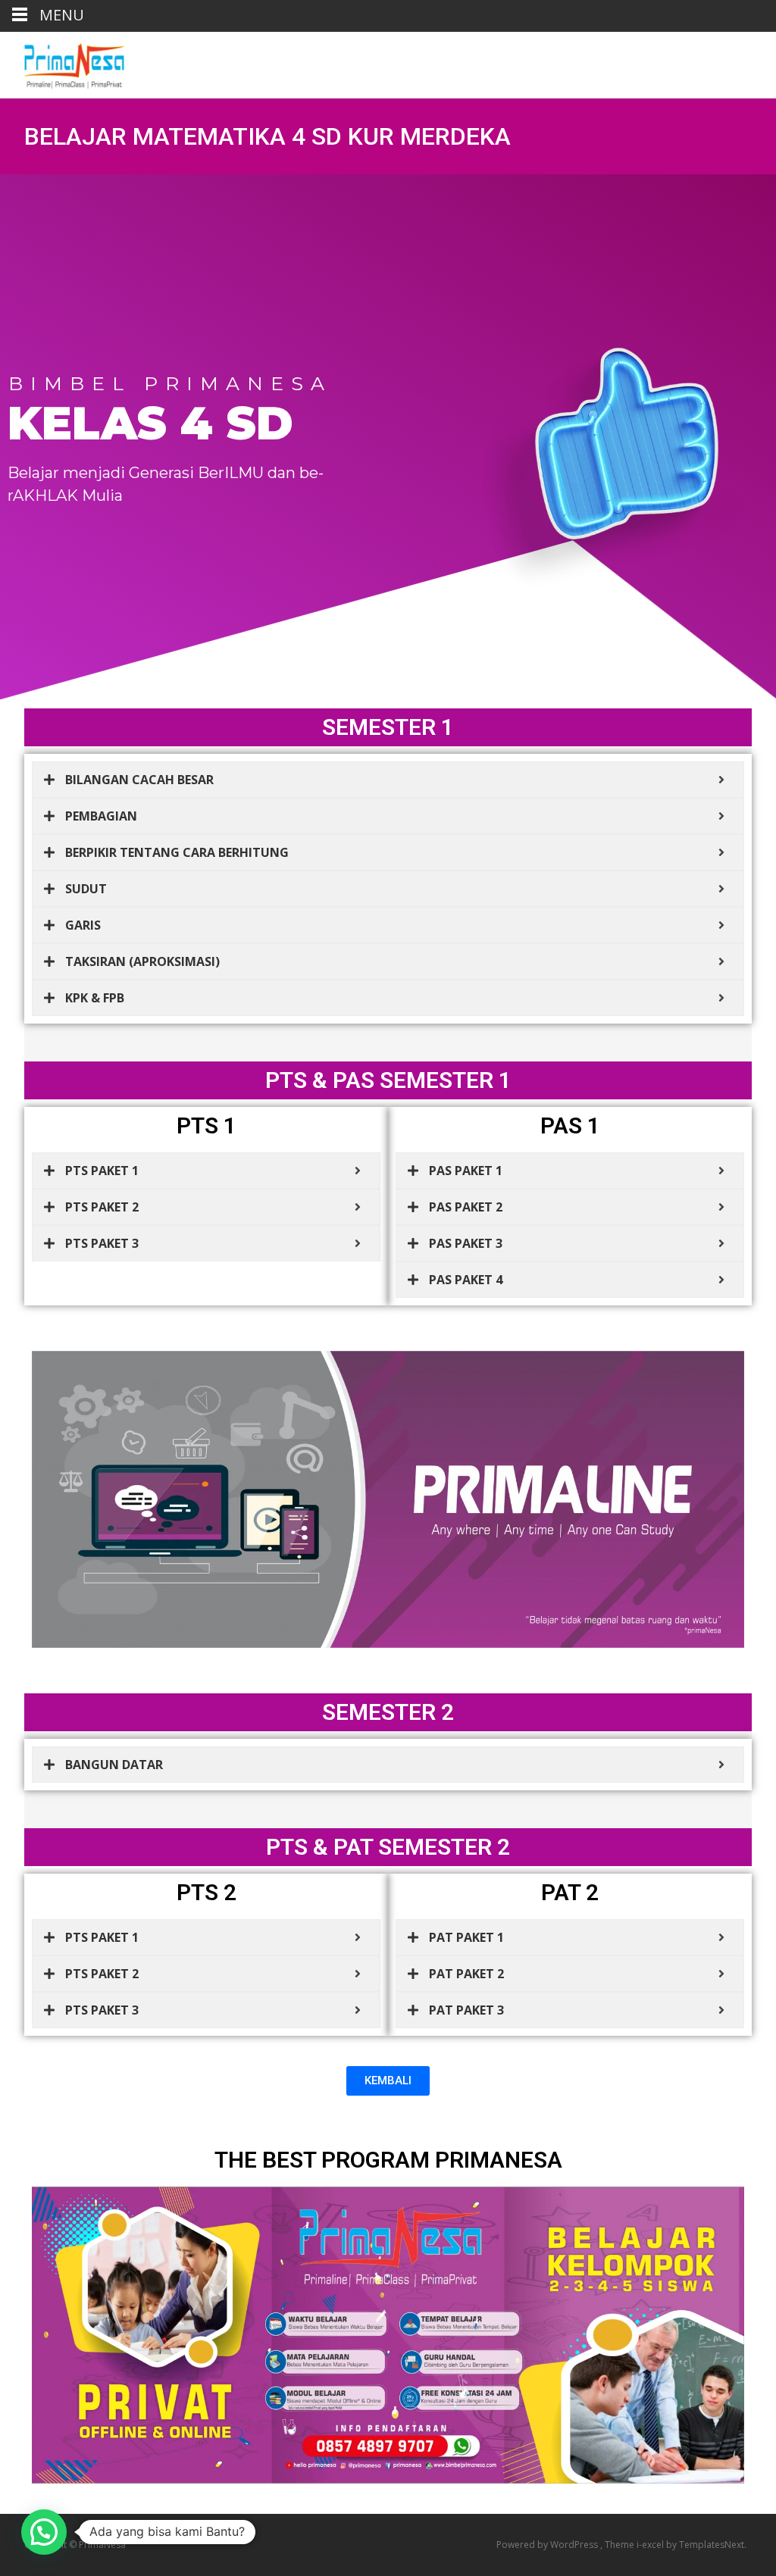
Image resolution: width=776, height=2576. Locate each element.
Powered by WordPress (548, 2545)
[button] (44, 2532)
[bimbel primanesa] (62, 62)
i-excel (651, 2545)
